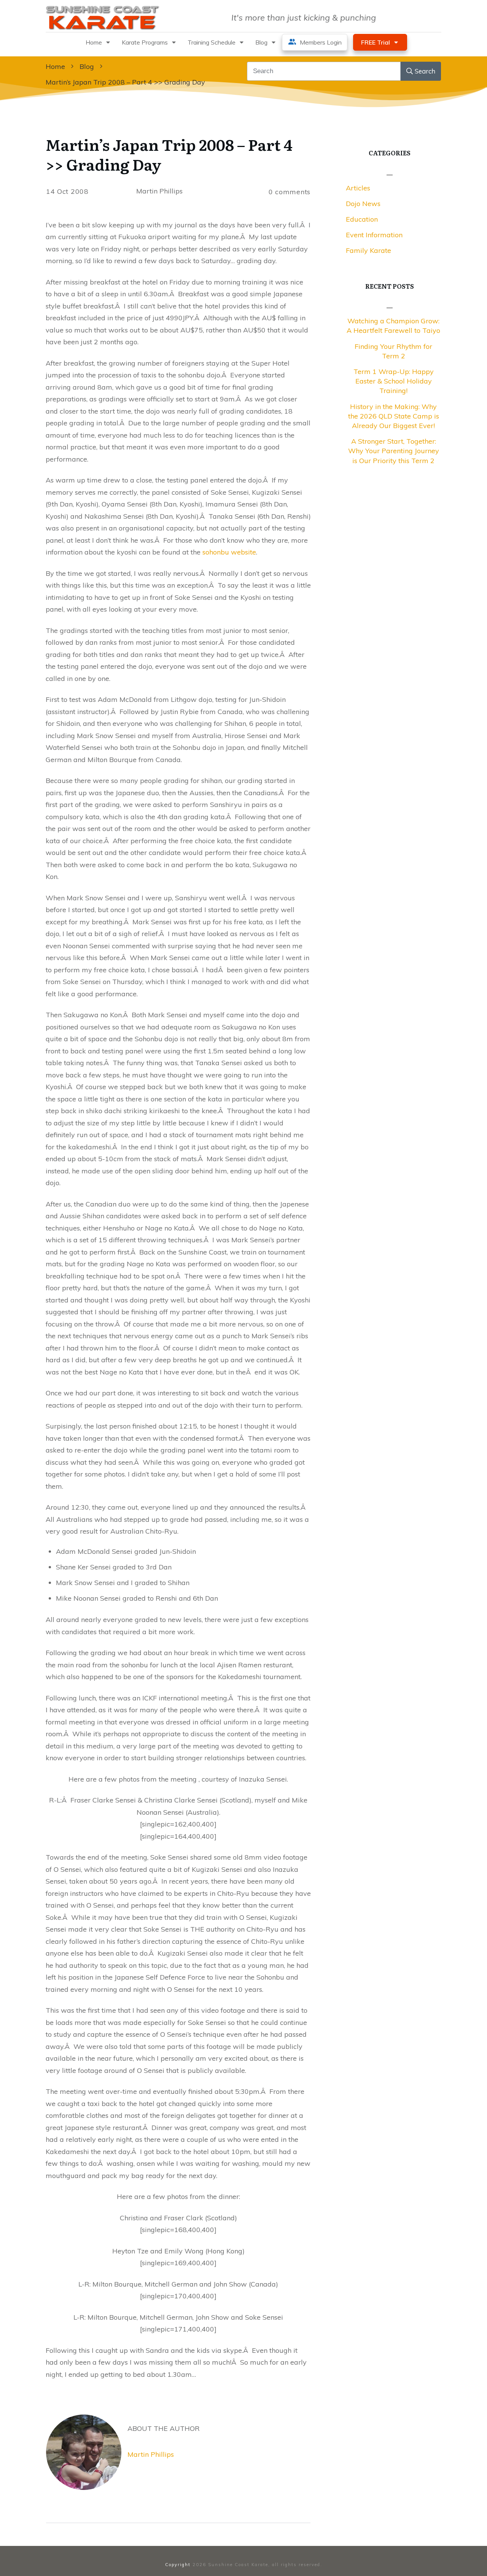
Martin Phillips (151, 2454)
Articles (358, 188)
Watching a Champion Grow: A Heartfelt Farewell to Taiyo (393, 326)
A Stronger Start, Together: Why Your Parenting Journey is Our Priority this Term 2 (394, 451)
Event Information (374, 235)
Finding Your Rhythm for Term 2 (393, 351)
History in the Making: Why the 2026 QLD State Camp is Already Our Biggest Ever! (394, 416)
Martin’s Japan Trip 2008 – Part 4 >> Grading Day (169, 154)
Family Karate (368, 250)
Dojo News (363, 204)
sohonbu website (229, 552)
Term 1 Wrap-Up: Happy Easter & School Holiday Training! (394, 381)
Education (362, 219)
